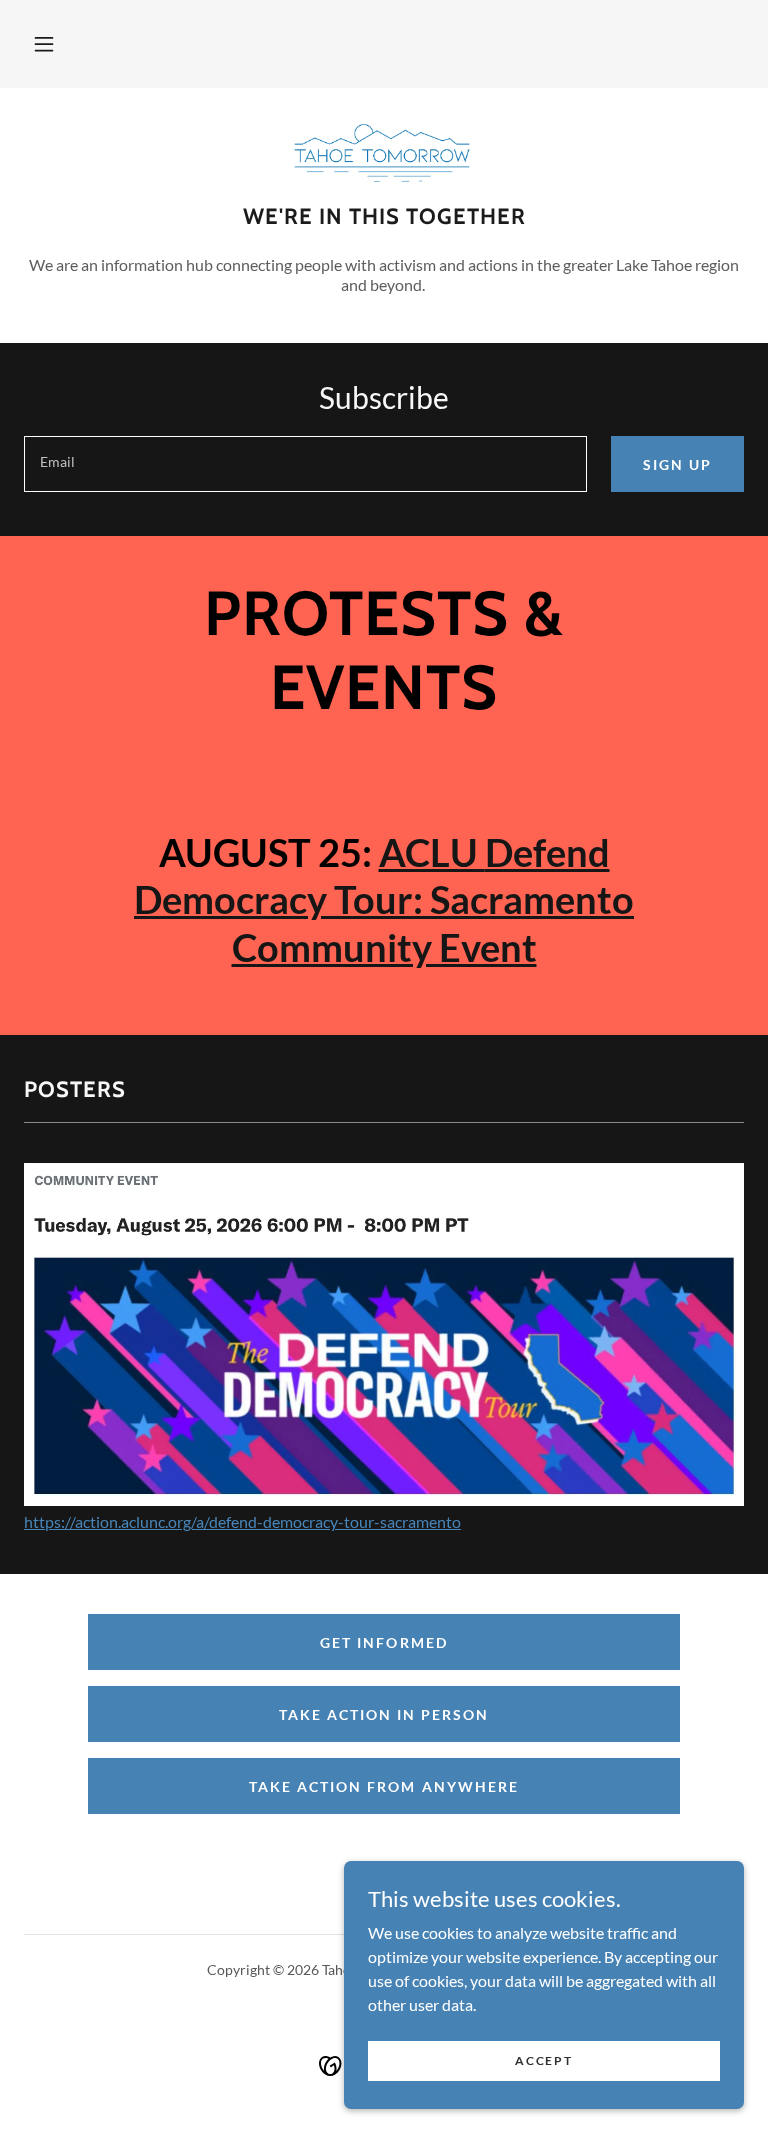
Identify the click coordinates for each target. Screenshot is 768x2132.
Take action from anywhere (383, 1786)
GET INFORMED (383, 1642)
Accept (543, 2060)
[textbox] (305, 464)
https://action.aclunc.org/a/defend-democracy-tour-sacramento (242, 1521)
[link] (384, 152)
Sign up (677, 464)
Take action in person (384, 1714)
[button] (44, 44)
